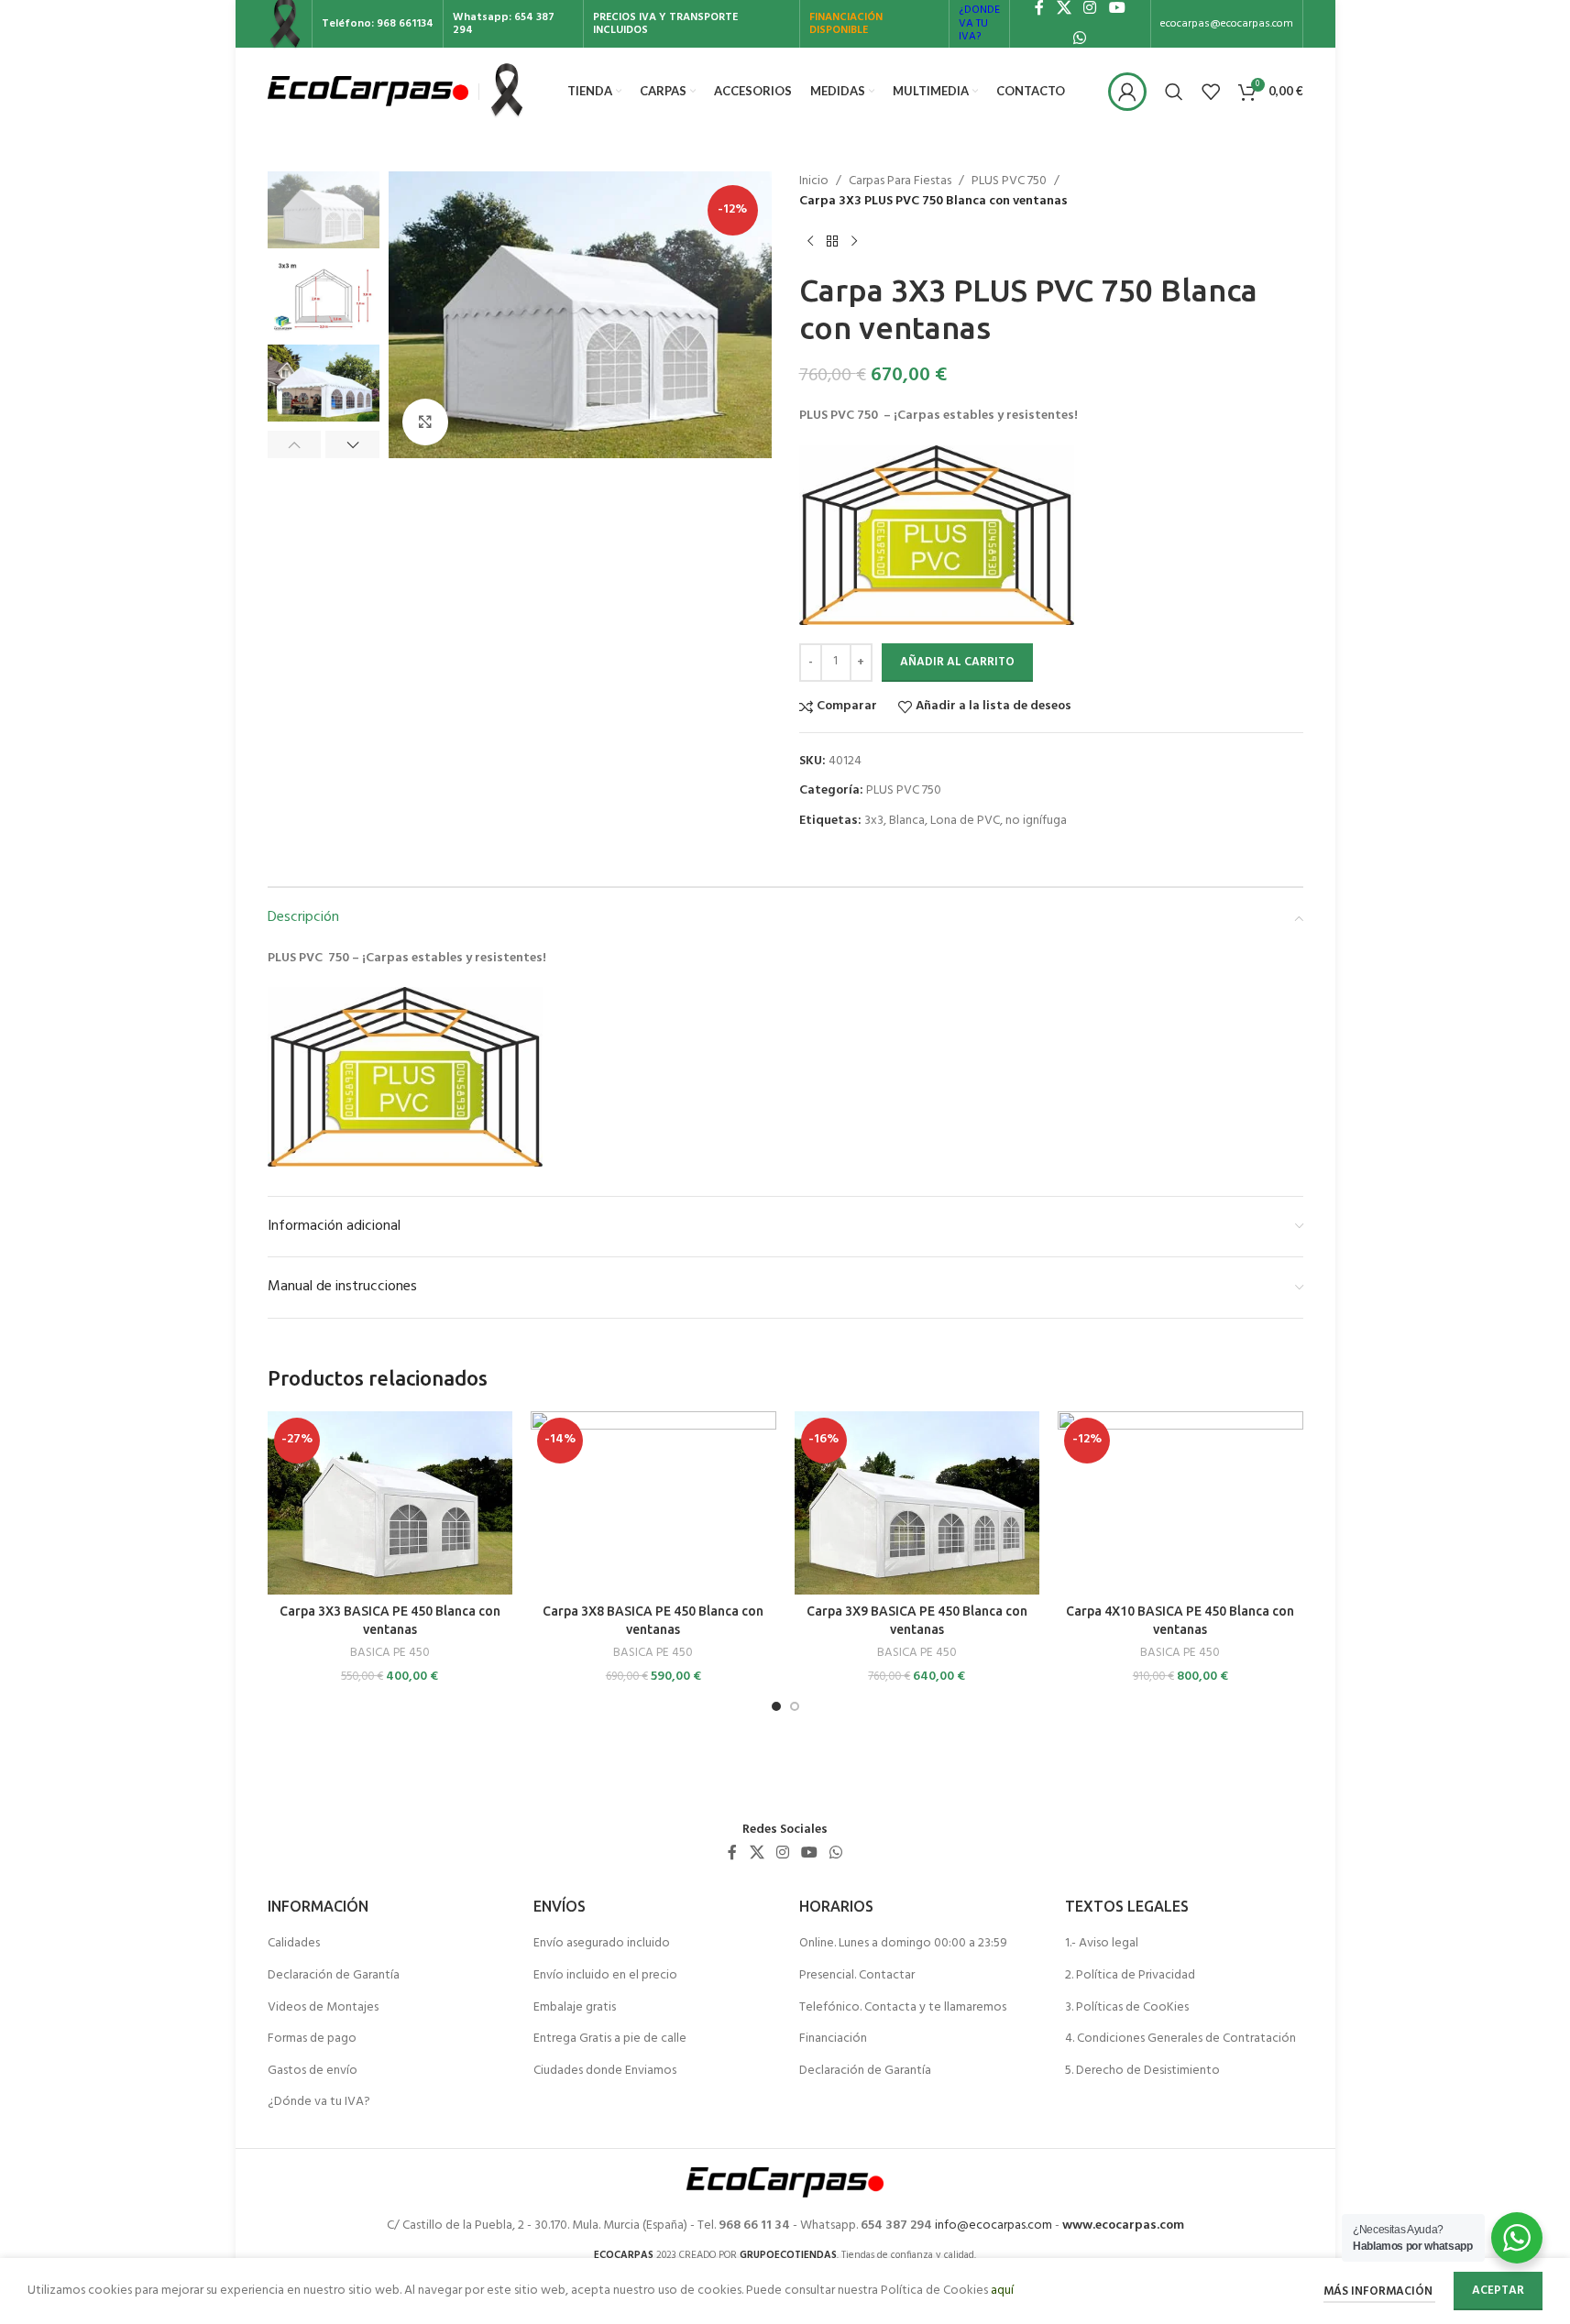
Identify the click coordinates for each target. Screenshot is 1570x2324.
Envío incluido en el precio (605, 1976)
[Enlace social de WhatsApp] (1080, 38)
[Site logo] (368, 91)
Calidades (294, 1944)
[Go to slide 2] (795, 1706)
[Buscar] (1174, 92)
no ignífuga (1036, 821)
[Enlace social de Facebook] (732, 1854)
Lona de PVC (965, 821)
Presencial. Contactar (857, 1976)
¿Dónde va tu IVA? (319, 2102)
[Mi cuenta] (1127, 92)
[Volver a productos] (832, 242)
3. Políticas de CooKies (1127, 2008)
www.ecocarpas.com (1123, 2225)
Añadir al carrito (957, 662)
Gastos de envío (313, 2071)
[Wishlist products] (1211, 92)
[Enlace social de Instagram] (782, 1854)
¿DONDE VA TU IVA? (979, 23)
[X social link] (757, 1854)
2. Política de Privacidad (1130, 1976)
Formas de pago (312, 2039)
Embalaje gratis (575, 2008)
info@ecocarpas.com (994, 2225)
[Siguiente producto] (854, 242)
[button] (295, 444)
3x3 (874, 821)
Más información (1379, 2291)
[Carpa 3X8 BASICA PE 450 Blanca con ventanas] (653, 1503)
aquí (1002, 2291)
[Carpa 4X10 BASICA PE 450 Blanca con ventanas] (1180, 1503)
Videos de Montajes (323, 2008)
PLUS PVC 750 (1009, 181)
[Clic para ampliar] (425, 422)
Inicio (814, 181)
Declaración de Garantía (334, 1976)
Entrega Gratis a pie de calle (610, 2039)
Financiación (833, 2039)
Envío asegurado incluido (602, 1944)
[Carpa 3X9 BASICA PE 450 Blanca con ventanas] (917, 1503)
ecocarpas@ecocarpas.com (1227, 24)
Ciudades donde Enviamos (605, 2071)
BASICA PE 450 (390, 1653)
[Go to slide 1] (776, 1706)
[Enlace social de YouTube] (810, 1854)
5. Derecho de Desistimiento (1142, 2071)
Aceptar (1498, 2291)
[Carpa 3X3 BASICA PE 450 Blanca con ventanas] (390, 1503)
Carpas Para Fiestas (900, 181)
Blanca (907, 821)
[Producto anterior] (810, 242)
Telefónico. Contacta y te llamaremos (903, 2008)
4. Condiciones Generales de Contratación (1180, 2039)
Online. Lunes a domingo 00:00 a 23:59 (903, 1944)
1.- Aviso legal (1102, 1944)
